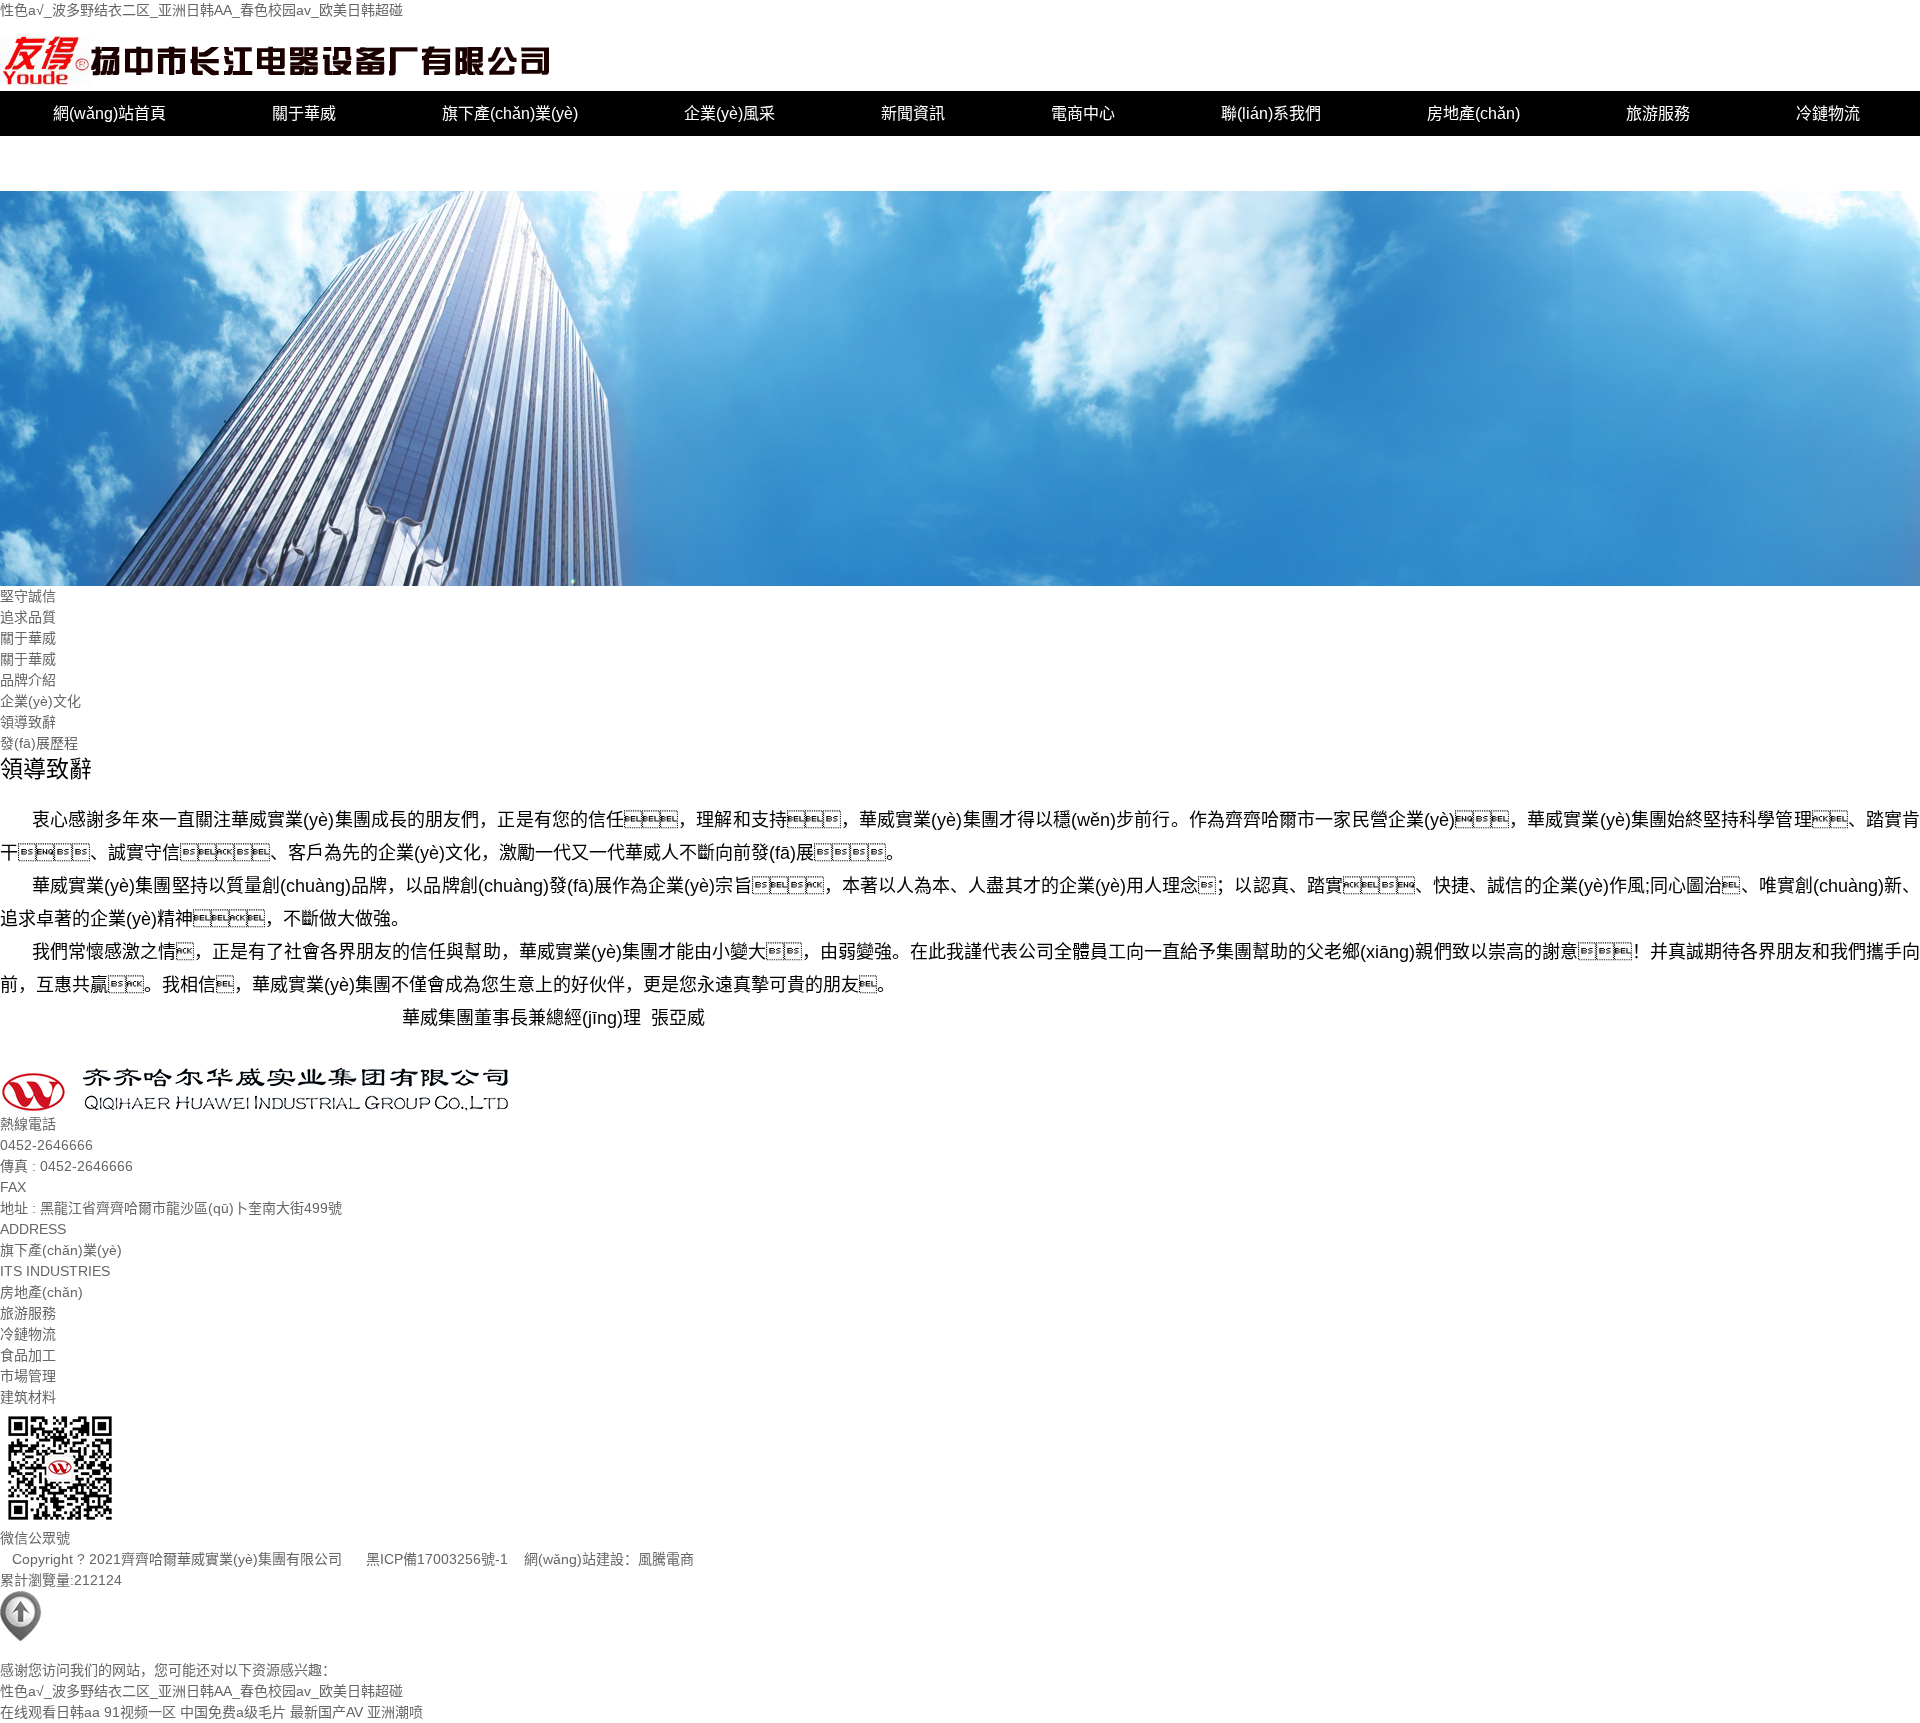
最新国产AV (326, 1712)
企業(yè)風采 (729, 113)
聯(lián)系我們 (1271, 113)
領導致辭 (28, 722)
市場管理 (255, 158)
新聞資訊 (913, 113)
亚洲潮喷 (395, 1712)
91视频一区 (140, 1712)
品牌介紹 (28, 680)
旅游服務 (1658, 113)
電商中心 (1083, 113)
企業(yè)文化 (40, 701)
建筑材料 (425, 158)
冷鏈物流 (1828, 113)
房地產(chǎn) (1473, 113)
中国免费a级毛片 (233, 1712)
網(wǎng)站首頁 (109, 113)
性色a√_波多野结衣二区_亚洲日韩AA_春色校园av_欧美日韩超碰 (201, 10)
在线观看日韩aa (50, 1712)
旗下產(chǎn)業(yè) (510, 113)
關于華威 (304, 113)
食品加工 (85, 158)
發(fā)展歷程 (39, 743)
